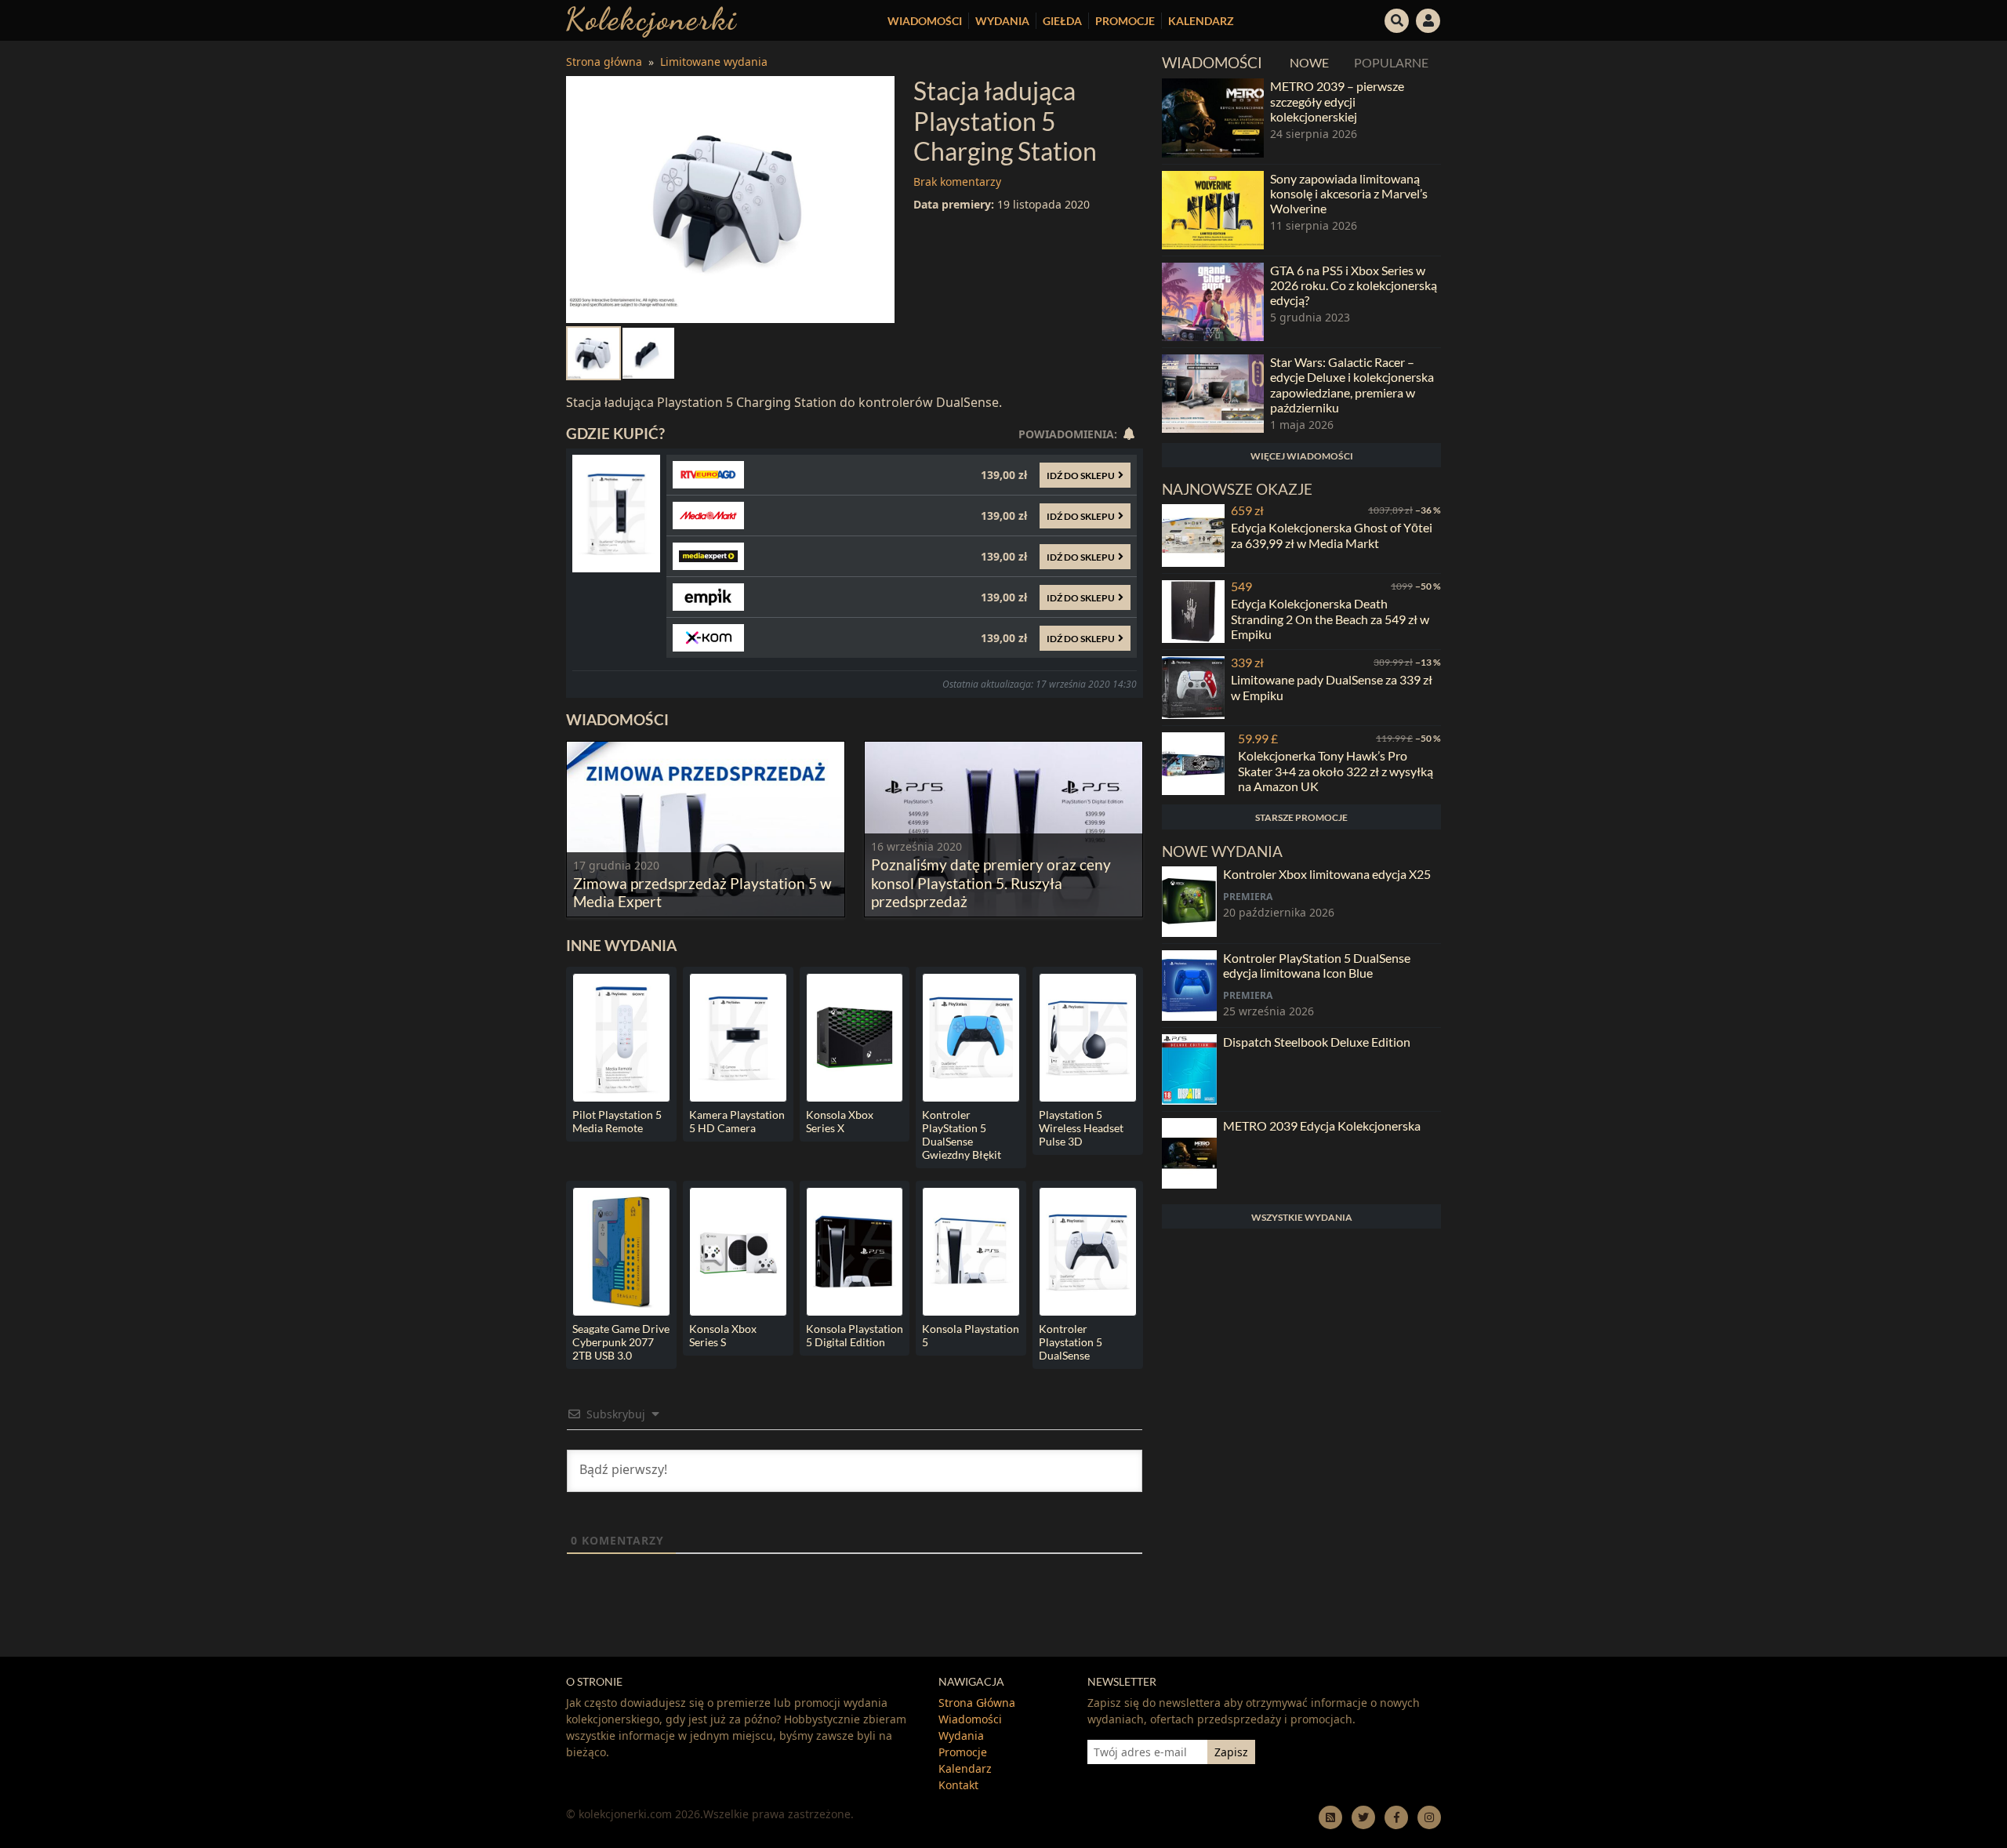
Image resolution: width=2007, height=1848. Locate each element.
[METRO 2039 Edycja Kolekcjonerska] (1189, 1153)
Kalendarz (1201, 21)
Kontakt (958, 1785)
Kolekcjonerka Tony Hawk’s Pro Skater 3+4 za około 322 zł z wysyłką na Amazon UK (1336, 770)
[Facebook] (1396, 1817)
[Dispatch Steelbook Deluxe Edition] (1189, 1069)
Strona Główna (977, 1703)
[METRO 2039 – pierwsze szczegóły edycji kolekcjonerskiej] (1213, 118)
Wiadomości (925, 21)
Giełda (1062, 21)
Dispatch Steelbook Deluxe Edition (1317, 1042)
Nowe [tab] (1309, 62)
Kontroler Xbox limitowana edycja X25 (1327, 874)
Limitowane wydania (714, 62)
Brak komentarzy (957, 182)
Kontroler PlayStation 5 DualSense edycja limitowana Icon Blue (1317, 965)
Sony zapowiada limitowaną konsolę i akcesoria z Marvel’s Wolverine (1349, 193)
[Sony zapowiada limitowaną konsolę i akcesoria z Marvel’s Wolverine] (1213, 210)
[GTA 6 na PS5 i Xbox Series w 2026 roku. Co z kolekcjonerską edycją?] (1213, 302)
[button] (1397, 19)
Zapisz (1231, 1752)
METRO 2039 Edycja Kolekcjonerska (1322, 1126)
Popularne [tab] (1391, 62)
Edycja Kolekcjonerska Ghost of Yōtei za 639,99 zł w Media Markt (1332, 535)
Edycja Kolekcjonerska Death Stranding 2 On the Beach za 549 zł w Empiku (1330, 618)
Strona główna (604, 62)
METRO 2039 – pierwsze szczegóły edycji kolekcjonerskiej (1337, 101)
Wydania (1002, 21)
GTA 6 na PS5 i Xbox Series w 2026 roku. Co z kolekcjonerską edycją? (1354, 285)
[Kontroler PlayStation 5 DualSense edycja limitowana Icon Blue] (1189, 986)
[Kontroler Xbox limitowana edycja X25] (1189, 902)
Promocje (1125, 21)
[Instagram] (1429, 1817)
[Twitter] (1363, 1817)
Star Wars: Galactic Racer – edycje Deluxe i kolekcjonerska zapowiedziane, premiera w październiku (1352, 385)
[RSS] (1330, 1817)
